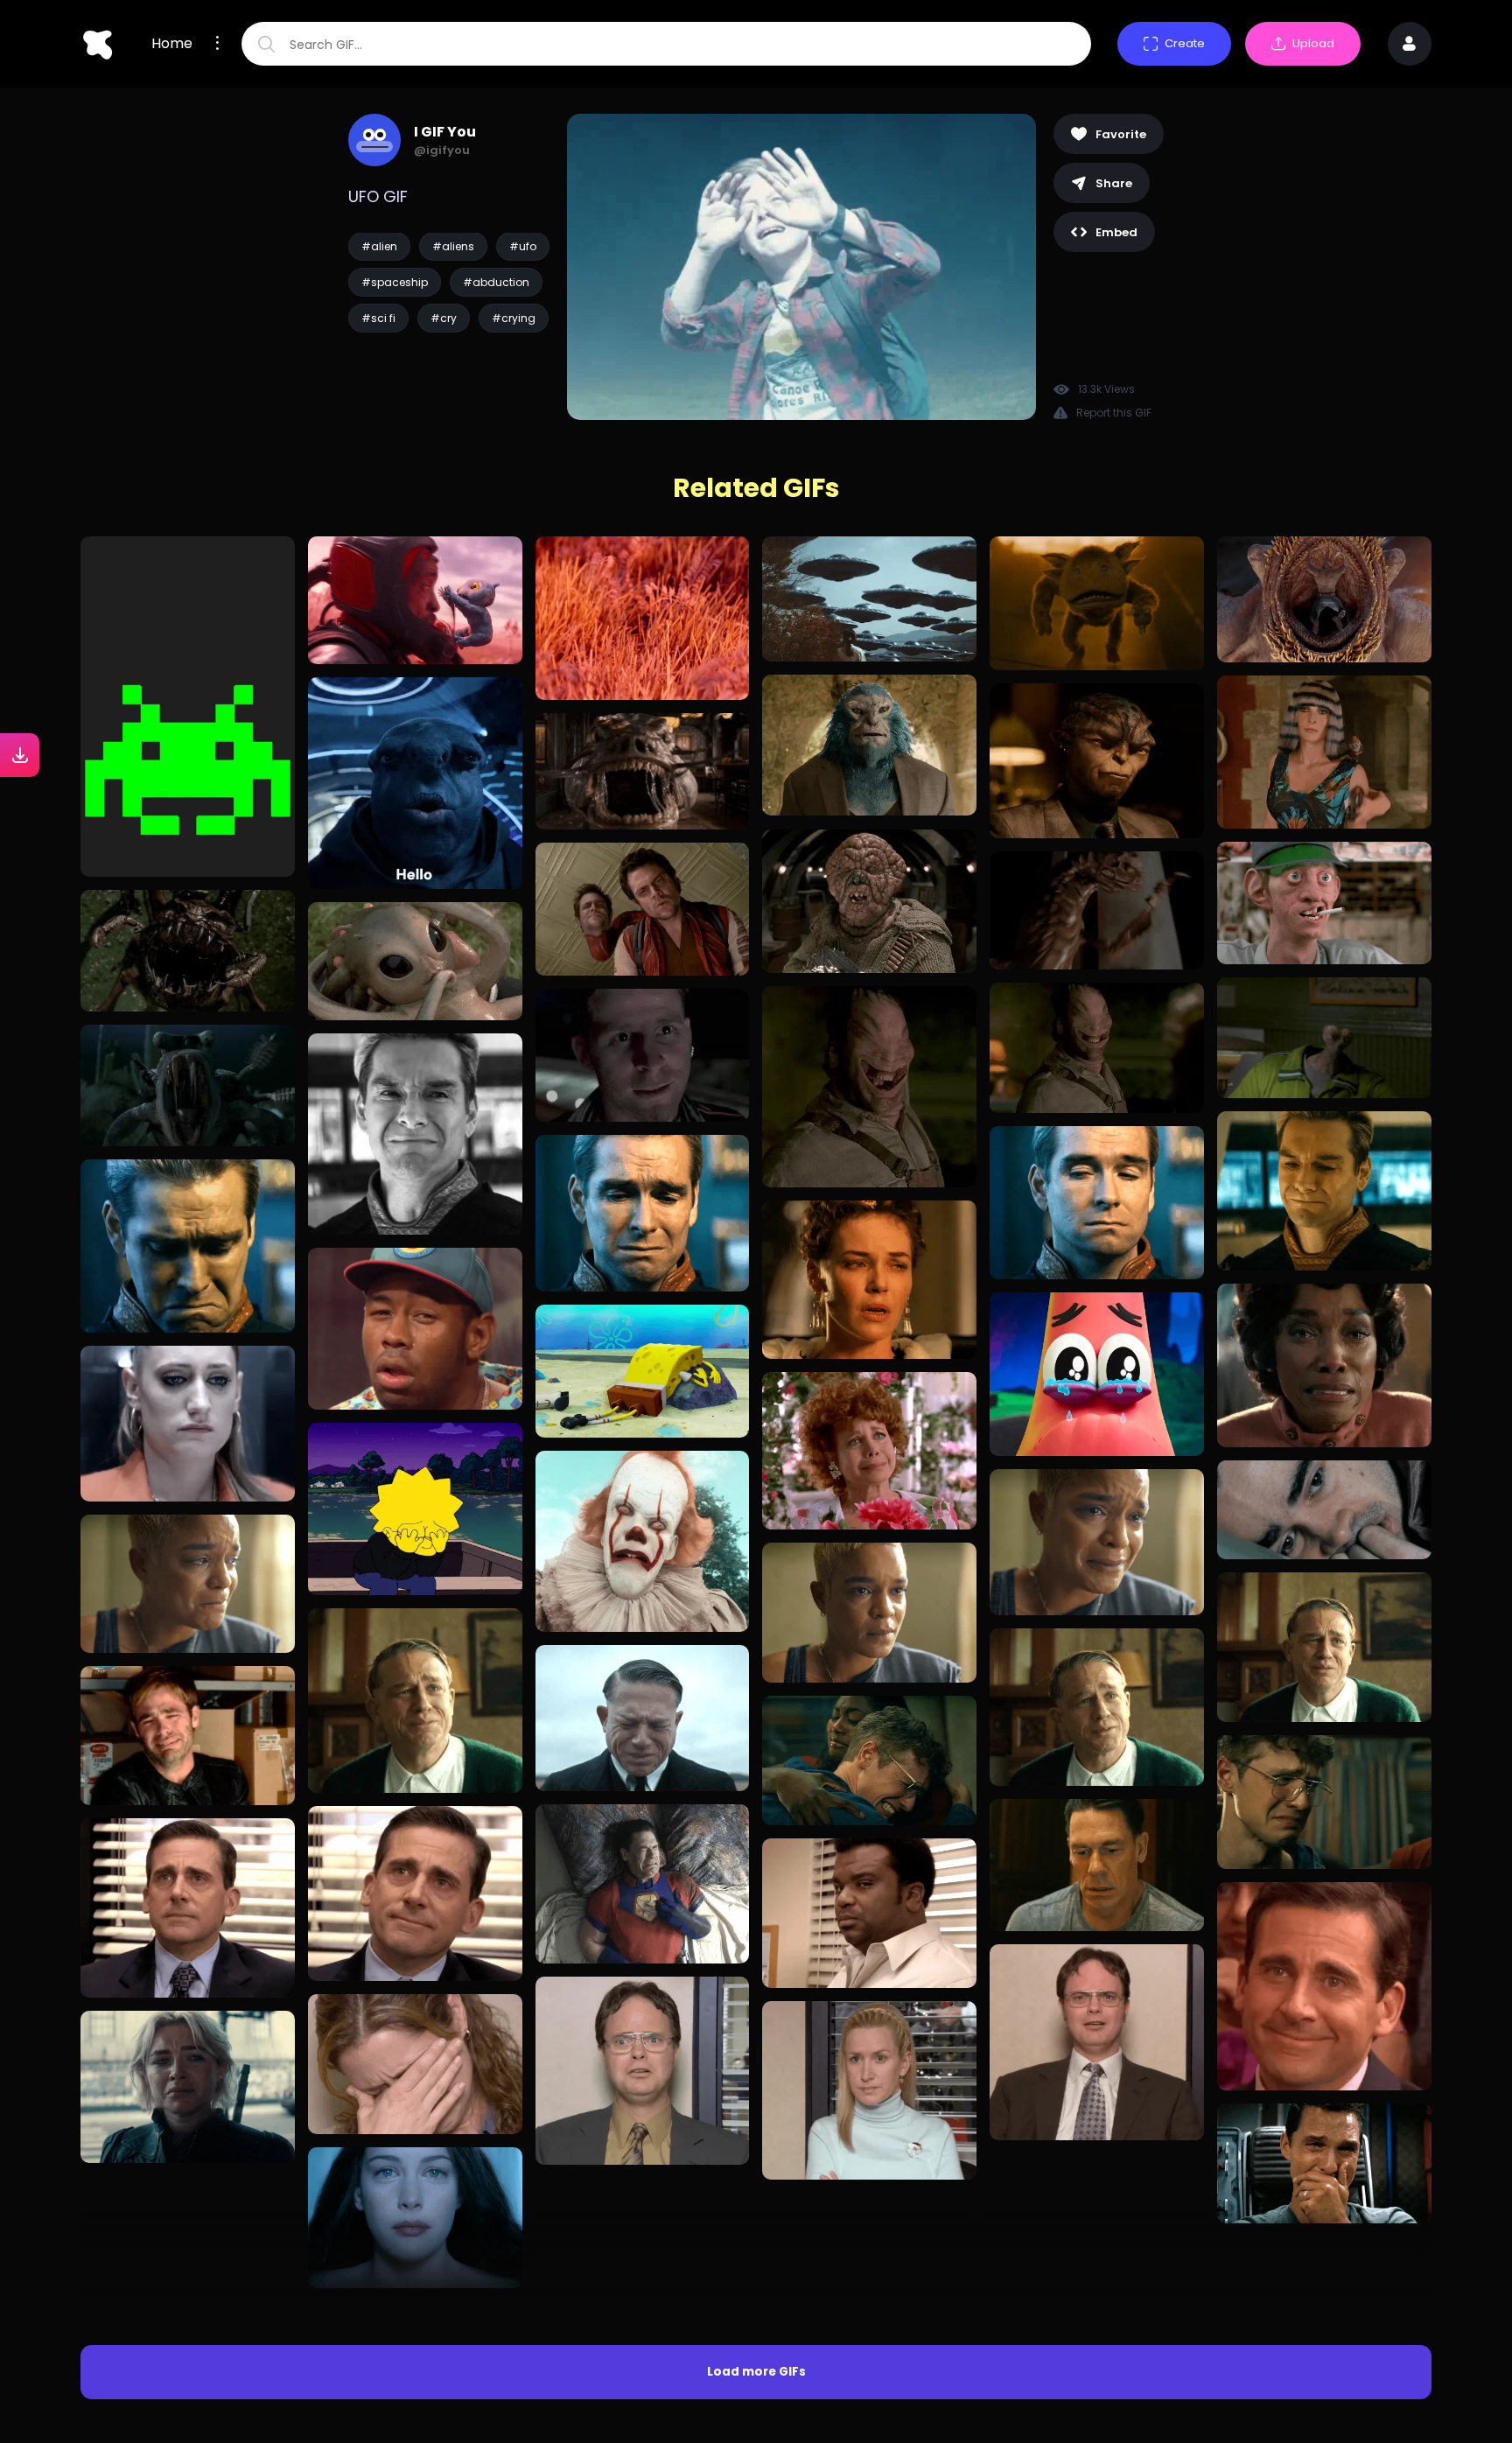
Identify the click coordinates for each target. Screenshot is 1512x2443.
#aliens (453, 246)
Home (172, 44)
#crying (514, 318)
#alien (379, 246)
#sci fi (378, 318)
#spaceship (395, 282)
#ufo (523, 246)
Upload (1313, 43)
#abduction (496, 282)
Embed (1116, 232)
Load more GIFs (756, 2224)
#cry (444, 318)
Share (1114, 183)
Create (1185, 43)
